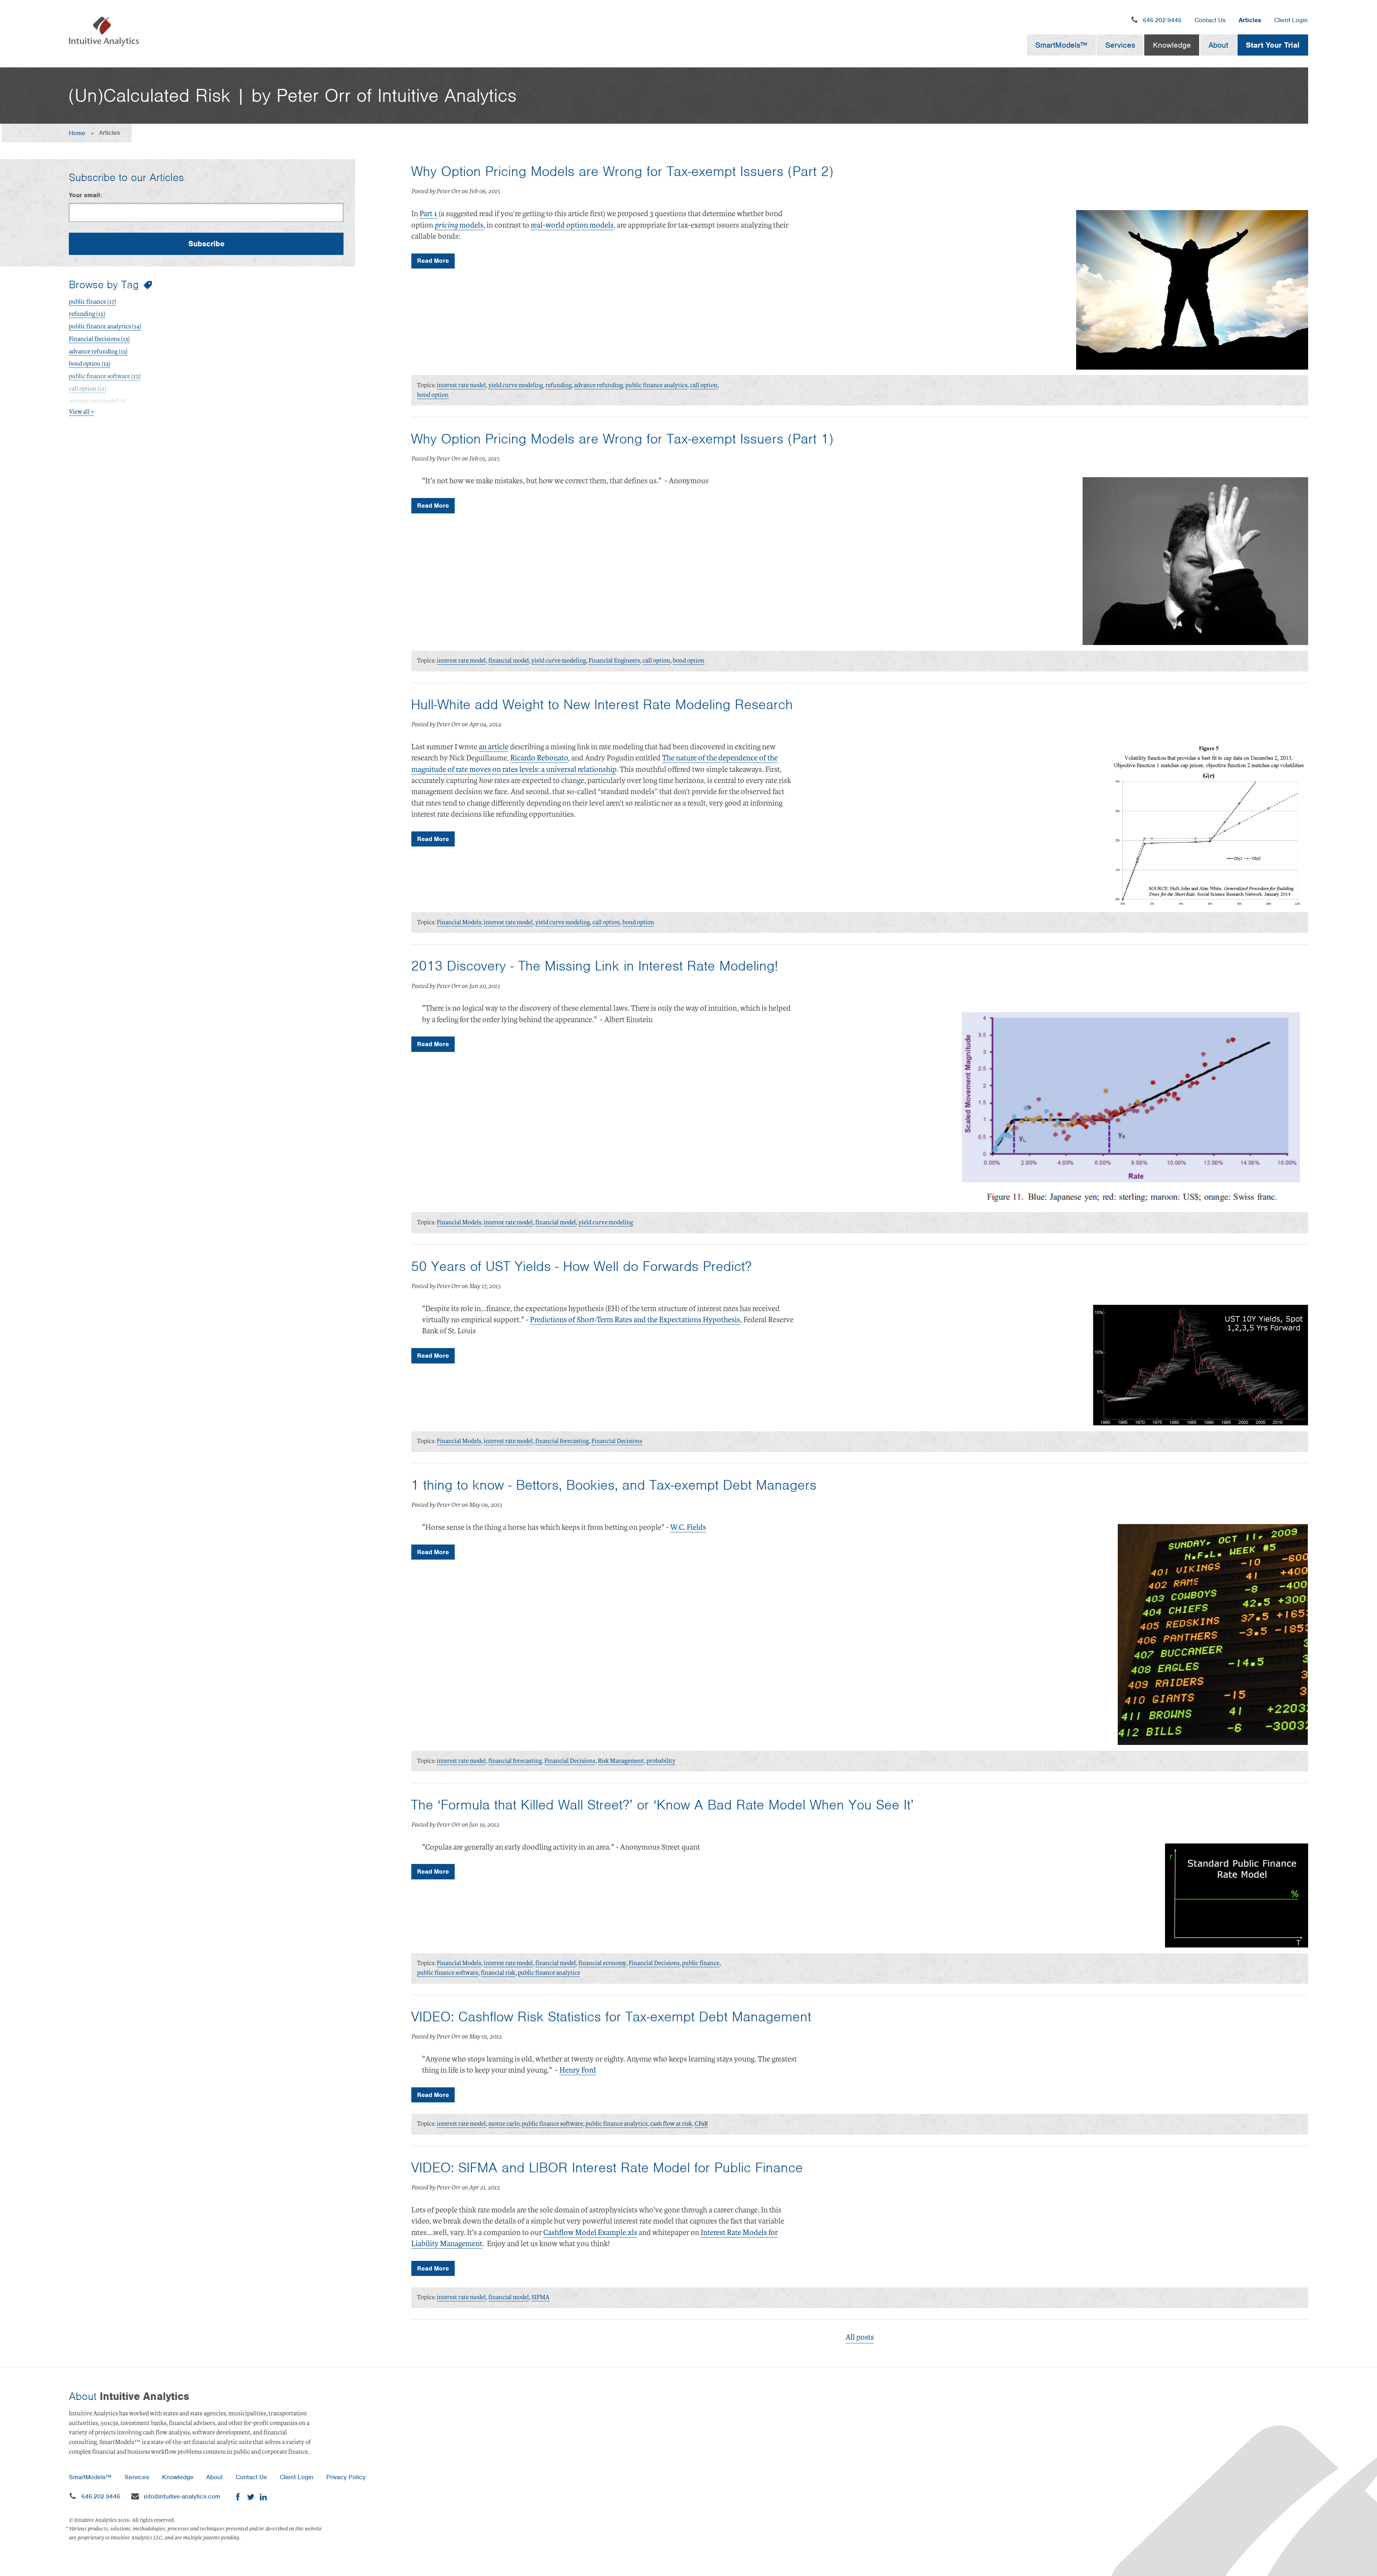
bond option (433, 395)
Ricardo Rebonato (539, 758)
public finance (701, 1963)
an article (494, 747)
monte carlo (504, 2124)
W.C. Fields (688, 1527)
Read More (433, 261)
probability (661, 1761)
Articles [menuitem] (1250, 20)
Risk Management (621, 1761)
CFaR (701, 2124)
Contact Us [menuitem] (1210, 20)
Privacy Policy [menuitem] (346, 2477)
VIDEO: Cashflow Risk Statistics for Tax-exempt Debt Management (611, 2017)
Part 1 (428, 214)
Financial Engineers (614, 661)
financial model (509, 661)
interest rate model (461, 385)
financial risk (498, 1973)
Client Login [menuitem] (1291, 20)
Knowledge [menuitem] (1172, 45)
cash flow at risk (671, 2124)
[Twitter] (250, 2497)
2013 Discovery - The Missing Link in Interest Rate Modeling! (595, 966)
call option (704, 385)
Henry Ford (578, 2070)
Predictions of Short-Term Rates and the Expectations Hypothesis (635, 1320)
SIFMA (540, 2297)
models (459, 225)
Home (77, 133)
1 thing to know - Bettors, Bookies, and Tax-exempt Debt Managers (614, 1485)
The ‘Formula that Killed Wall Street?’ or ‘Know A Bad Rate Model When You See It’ (662, 1805)
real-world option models (572, 225)
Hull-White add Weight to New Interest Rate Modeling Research (602, 705)
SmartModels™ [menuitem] (1061, 45)
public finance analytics (656, 385)
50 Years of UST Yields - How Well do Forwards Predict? (581, 1266)
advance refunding (598, 385)
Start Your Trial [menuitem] (1273, 45)
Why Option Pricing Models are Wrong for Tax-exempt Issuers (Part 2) (622, 171)
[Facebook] (238, 2497)
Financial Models (459, 922)
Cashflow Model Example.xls (590, 2233)
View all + (81, 412)
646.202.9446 (1162, 20)
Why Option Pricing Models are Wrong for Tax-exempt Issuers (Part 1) (622, 439)
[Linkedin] (263, 2497)
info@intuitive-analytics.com (182, 2496)
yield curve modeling (516, 385)
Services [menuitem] (1120, 45)
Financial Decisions (617, 1441)
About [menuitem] (1218, 45)
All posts (860, 2337)
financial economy (602, 1963)
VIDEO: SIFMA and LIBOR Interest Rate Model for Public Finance (607, 2168)
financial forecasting (562, 1441)
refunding (559, 385)
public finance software (448, 1973)
